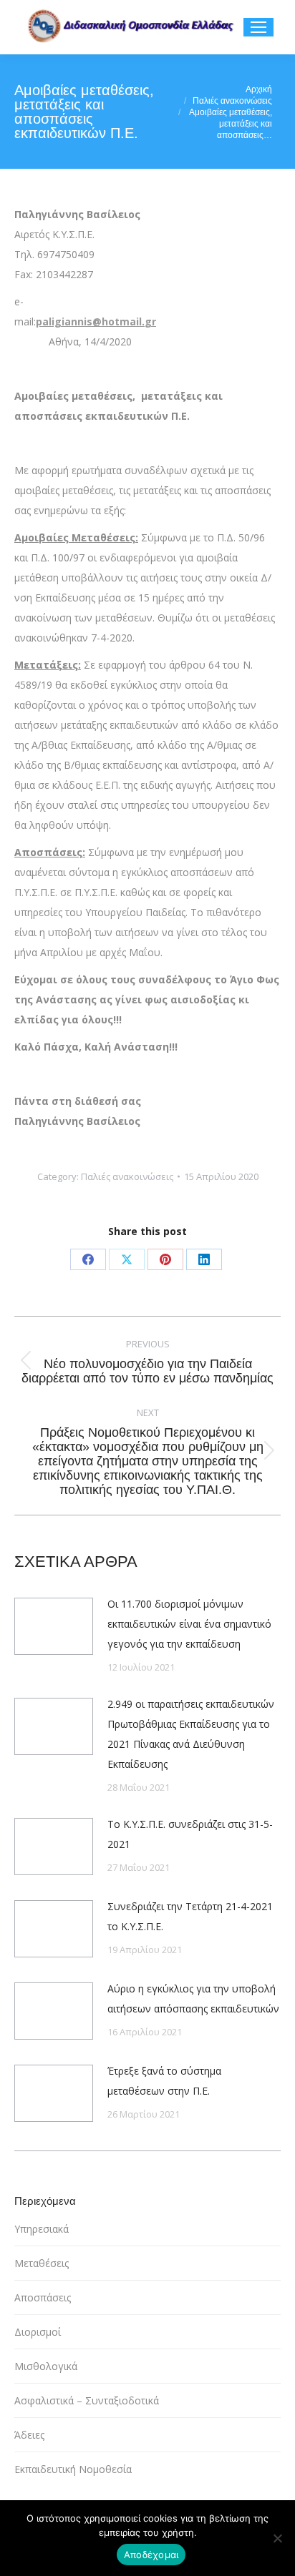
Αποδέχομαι (151, 2555)
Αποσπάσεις (43, 2297)
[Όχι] (277, 2538)
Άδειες (29, 2435)
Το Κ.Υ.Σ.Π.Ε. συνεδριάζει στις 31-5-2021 (190, 1834)
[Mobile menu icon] (258, 27)
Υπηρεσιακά (42, 2229)
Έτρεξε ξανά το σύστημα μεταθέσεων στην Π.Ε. (164, 2081)
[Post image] (54, 1626)
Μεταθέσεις (42, 2263)
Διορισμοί (38, 2332)
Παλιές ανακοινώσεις (127, 1176)
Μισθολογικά (46, 2366)
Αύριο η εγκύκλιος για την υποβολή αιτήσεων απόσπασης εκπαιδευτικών (193, 1999)
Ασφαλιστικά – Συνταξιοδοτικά (87, 2400)
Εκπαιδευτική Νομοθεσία (73, 2469)
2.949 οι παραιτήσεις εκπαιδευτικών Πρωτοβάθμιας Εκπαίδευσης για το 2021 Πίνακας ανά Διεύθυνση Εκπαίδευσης (191, 1734)
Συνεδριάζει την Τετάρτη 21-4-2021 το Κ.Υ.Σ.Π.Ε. (190, 1916)
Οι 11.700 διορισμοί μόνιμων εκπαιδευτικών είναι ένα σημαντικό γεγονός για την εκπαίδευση (189, 1624)
